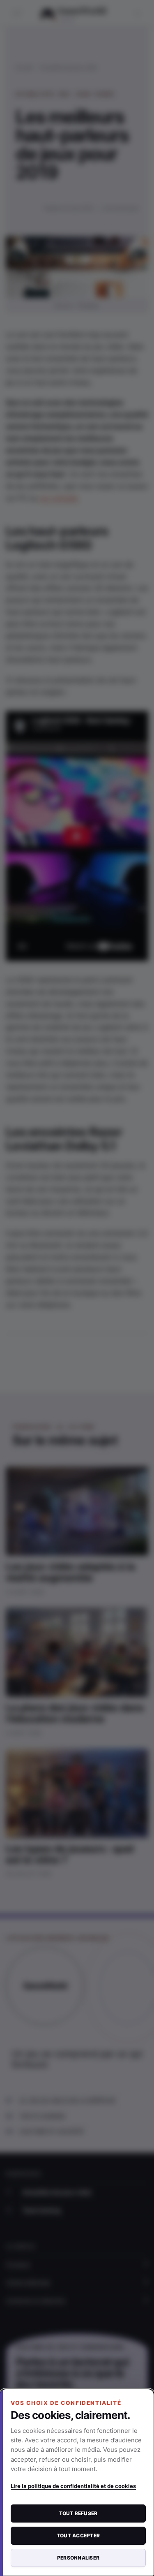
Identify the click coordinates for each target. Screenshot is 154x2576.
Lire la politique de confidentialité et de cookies (73, 2486)
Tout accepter (78, 2535)
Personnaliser (78, 2558)
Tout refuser (78, 2513)
